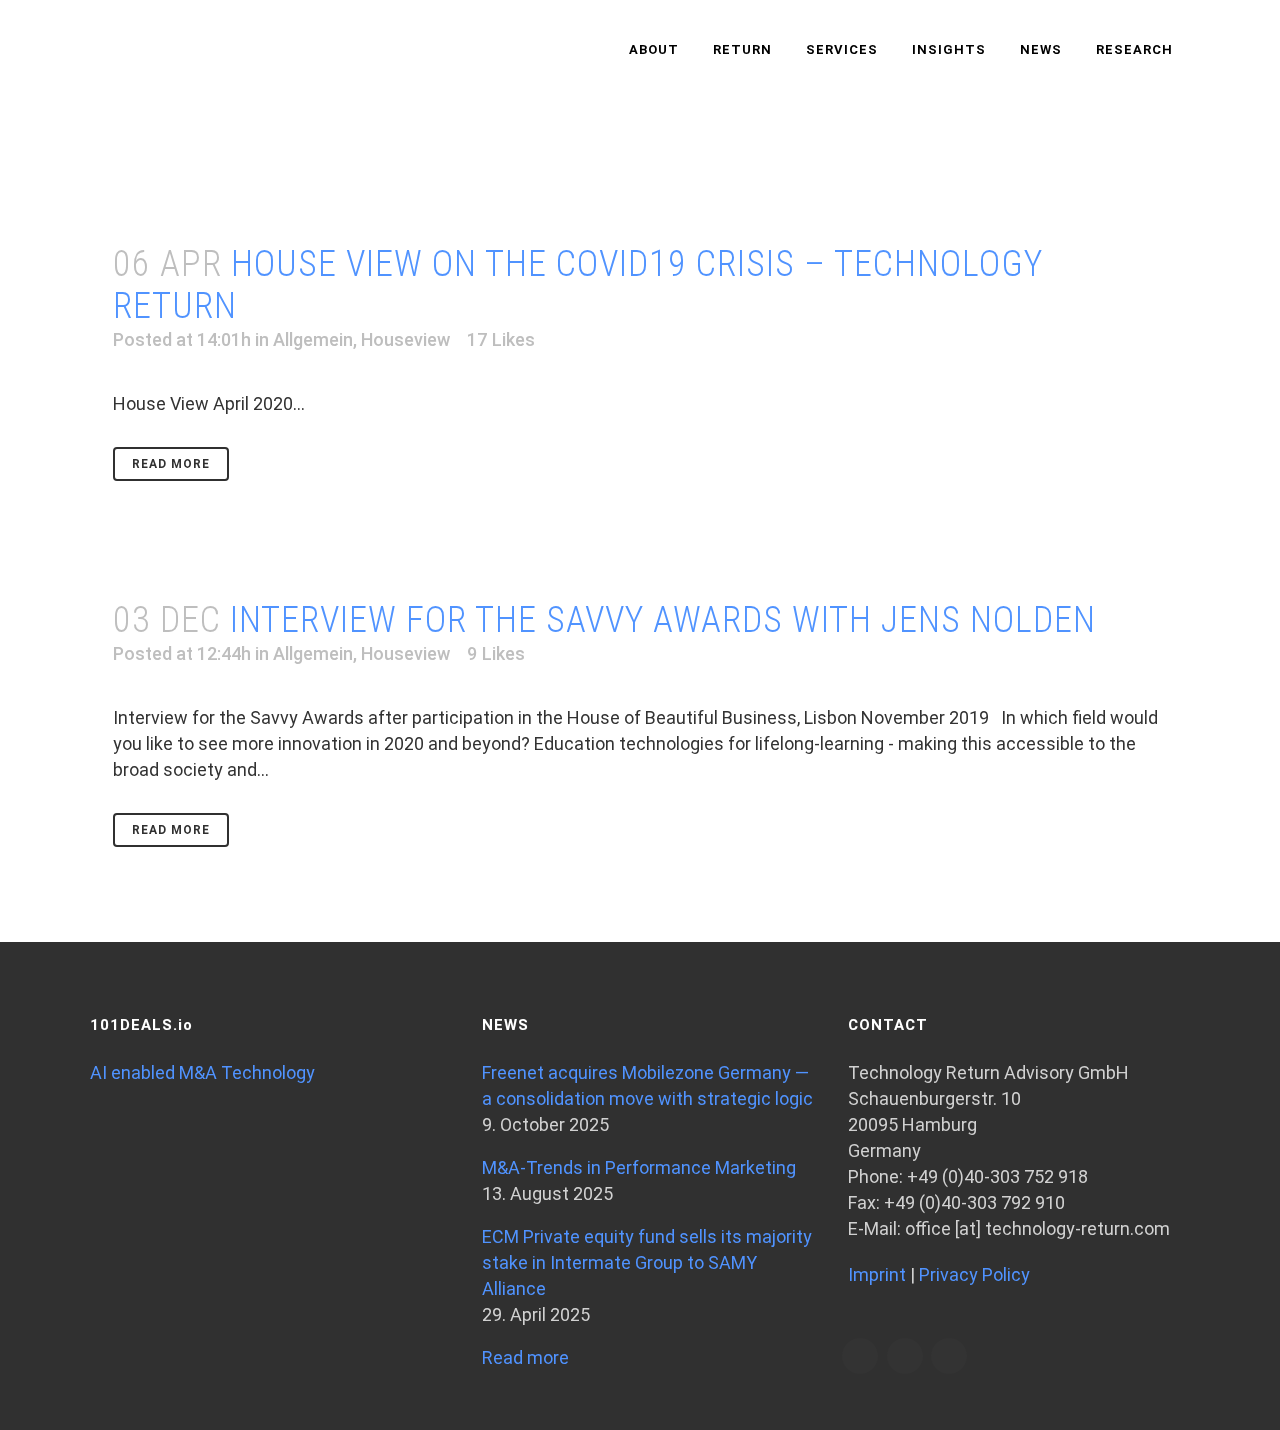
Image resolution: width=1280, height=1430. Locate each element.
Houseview (405, 339)
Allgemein (313, 339)
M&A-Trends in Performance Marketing (639, 1167)
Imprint (877, 1274)
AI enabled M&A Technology (202, 1072)
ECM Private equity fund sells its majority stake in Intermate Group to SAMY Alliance (647, 1262)
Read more (525, 1357)
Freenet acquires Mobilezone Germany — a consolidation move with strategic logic (647, 1085)
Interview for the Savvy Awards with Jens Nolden (663, 620)
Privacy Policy (974, 1274)
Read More (171, 464)
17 (501, 340)
